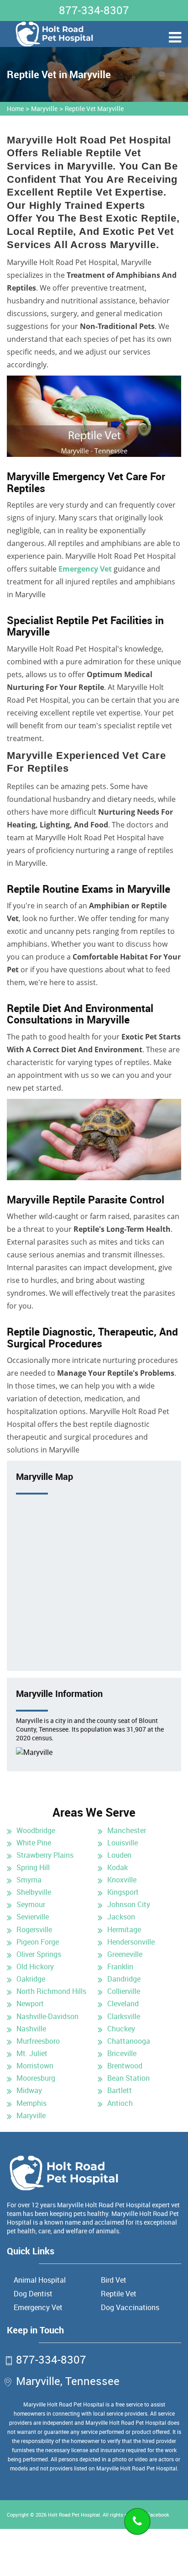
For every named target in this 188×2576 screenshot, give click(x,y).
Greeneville (125, 1954)
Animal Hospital (40, 2280)
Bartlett (120, 2090)
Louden (119, 1855)
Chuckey (121, 2029)
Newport (30, 2004)
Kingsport (123, 1892)
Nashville (31, 2029)
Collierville (124, 1991)
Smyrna (29, 1880)
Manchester (127, 1830)
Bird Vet (114, 2280)
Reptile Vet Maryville (94, 109)
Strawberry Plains (45, 1855)
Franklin (120, 1966)
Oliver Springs (39, 1954)
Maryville (44, 109)
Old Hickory (35, 1966)
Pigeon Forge (38, 1942)
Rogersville (34, 1929)
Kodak (117, 1867)
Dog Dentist (33, 2294)
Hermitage (124, 1929)
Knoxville (122, 1880)
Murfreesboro (38, 2041)
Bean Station (128, 2078)
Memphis (31, 2103)
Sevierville (33, 1917)
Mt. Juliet (32, 2053)
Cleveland (123, 2004)
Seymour (31, 1904)
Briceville (122, 2053)
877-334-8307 (94, 10)
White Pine (34, 1843)
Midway (29, 2090)
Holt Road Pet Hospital (74, 2515)
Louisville (123, 1843)
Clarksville (124, 2016)
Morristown (35, 2066)
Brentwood (125, 2066)
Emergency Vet (85, 569)
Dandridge (124, 1979)
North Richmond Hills (51, 1991)
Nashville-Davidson (47, 2016)
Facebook (158, 2515)
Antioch (120, 2103)
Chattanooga (129, 2041)
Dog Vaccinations (130, 2307)
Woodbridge (36, 1830)
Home (15, 109)
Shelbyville (34, 1892)
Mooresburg (36, 2078)
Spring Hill (33, 1867)
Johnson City (129, 1904)
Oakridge (31, 1979)
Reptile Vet (119, 2294)
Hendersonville (131, 1942)
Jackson (121, 1917)
